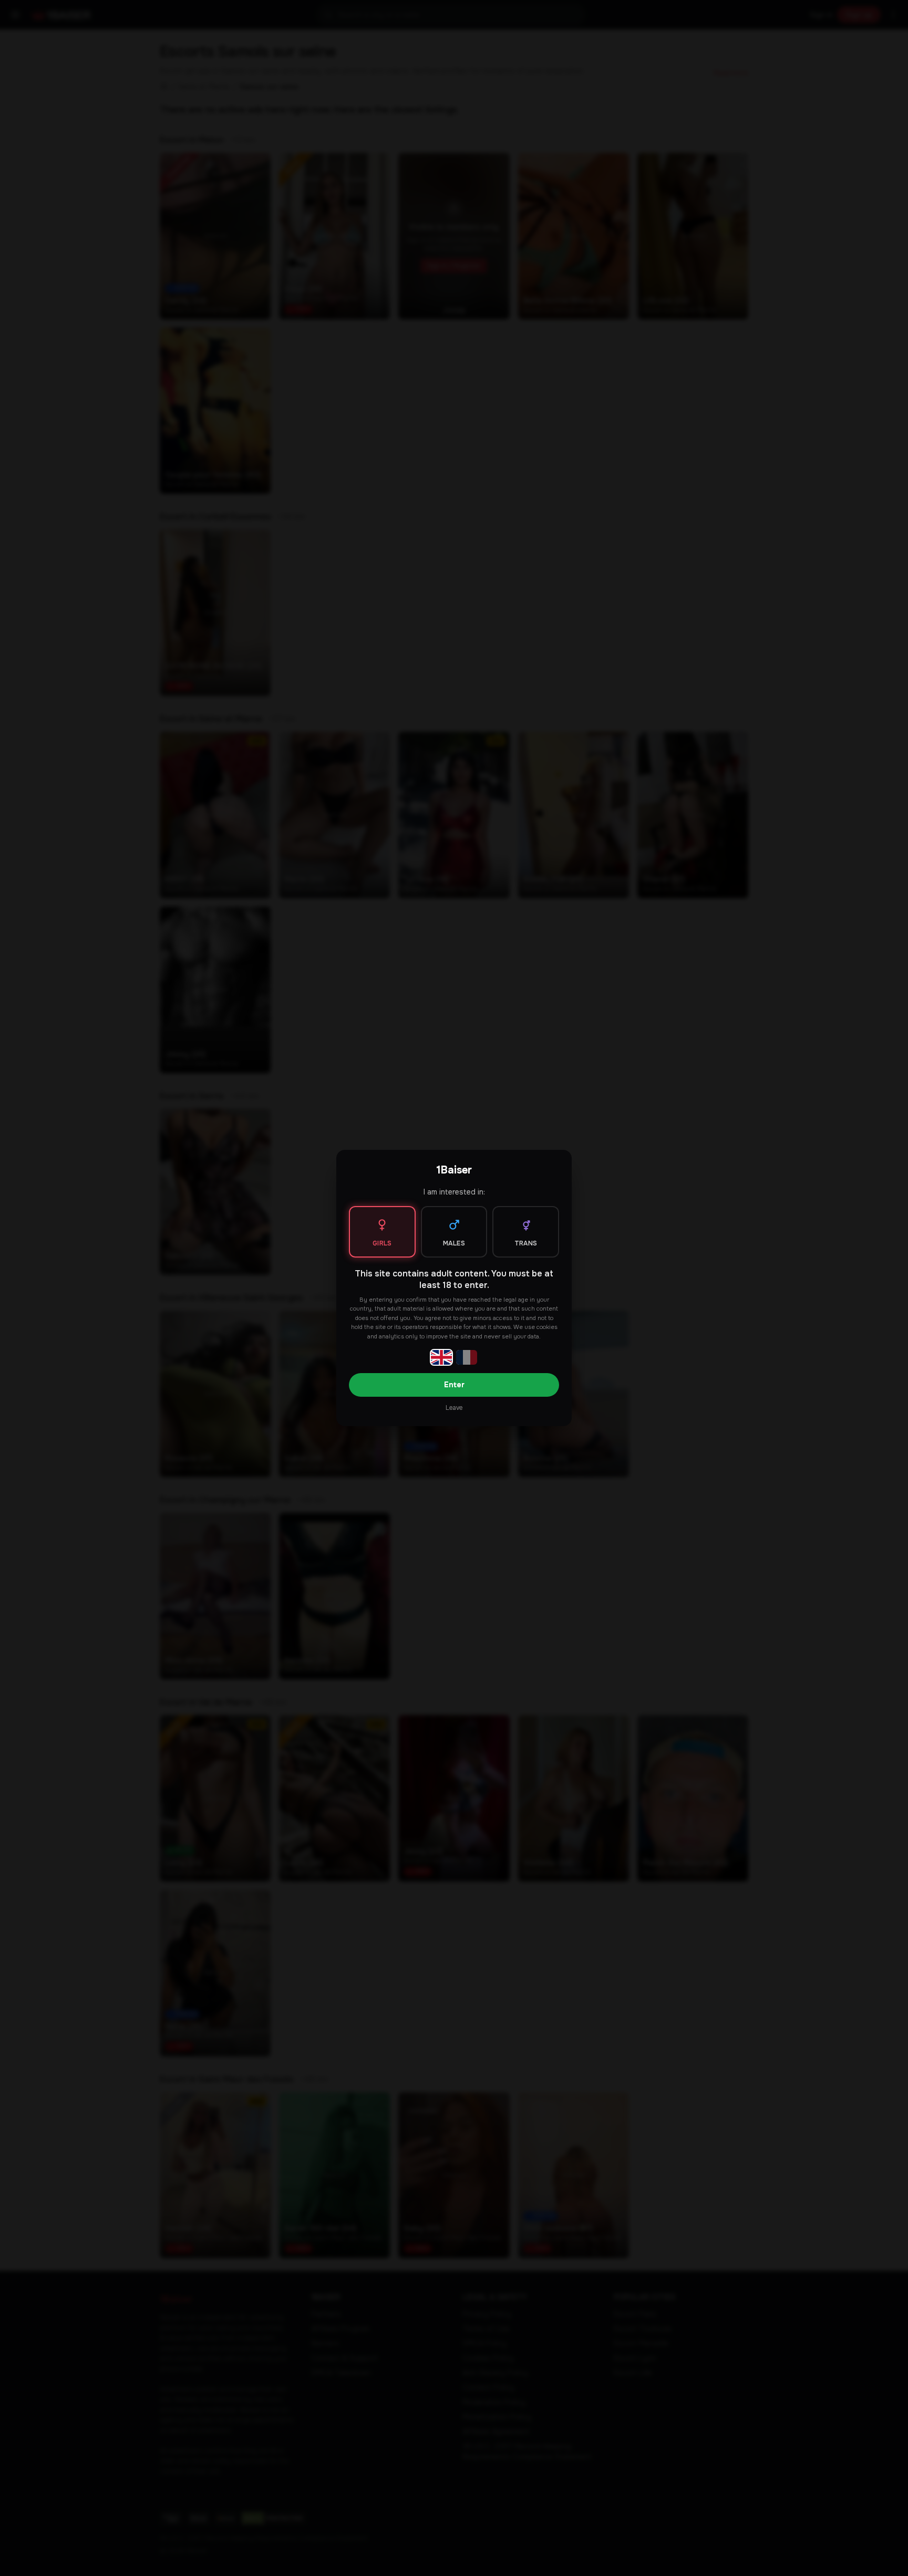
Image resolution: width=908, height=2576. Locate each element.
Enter (454, 1385)
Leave (454, 1408)
